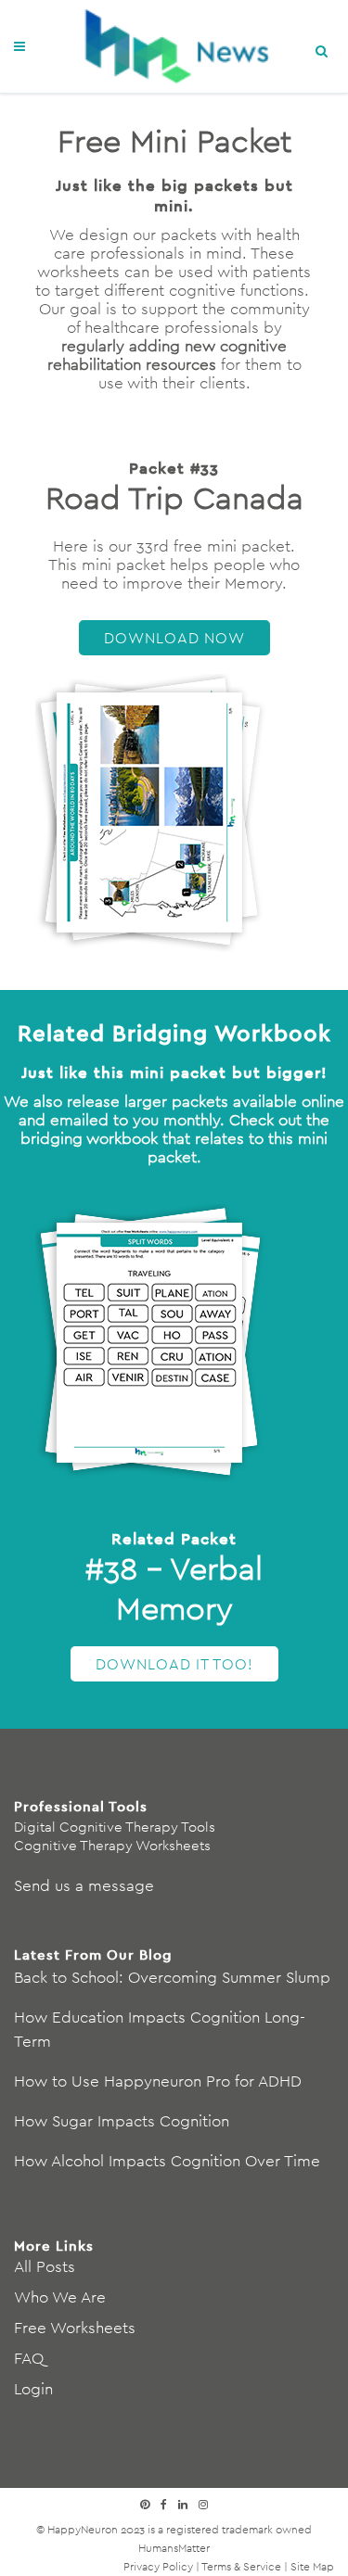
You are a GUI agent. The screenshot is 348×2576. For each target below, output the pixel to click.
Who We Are (60, 2297)
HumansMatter (174, 2548)
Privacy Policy (158, 2566)
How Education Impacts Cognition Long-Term (160, 2029)
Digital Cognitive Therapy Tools (115, 1827)
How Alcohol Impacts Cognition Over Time (167, 2161)
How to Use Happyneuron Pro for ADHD (158, 2081)
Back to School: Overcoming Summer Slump (172, 1977)
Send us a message (84, 1885)
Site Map (312, 2566)
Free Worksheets (75, 2328)
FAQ (29, 2358)
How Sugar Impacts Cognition (122, 2121)
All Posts (45, 2266)
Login (33, 2389)
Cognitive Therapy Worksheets (112, 1845)
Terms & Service (241, 2566)
